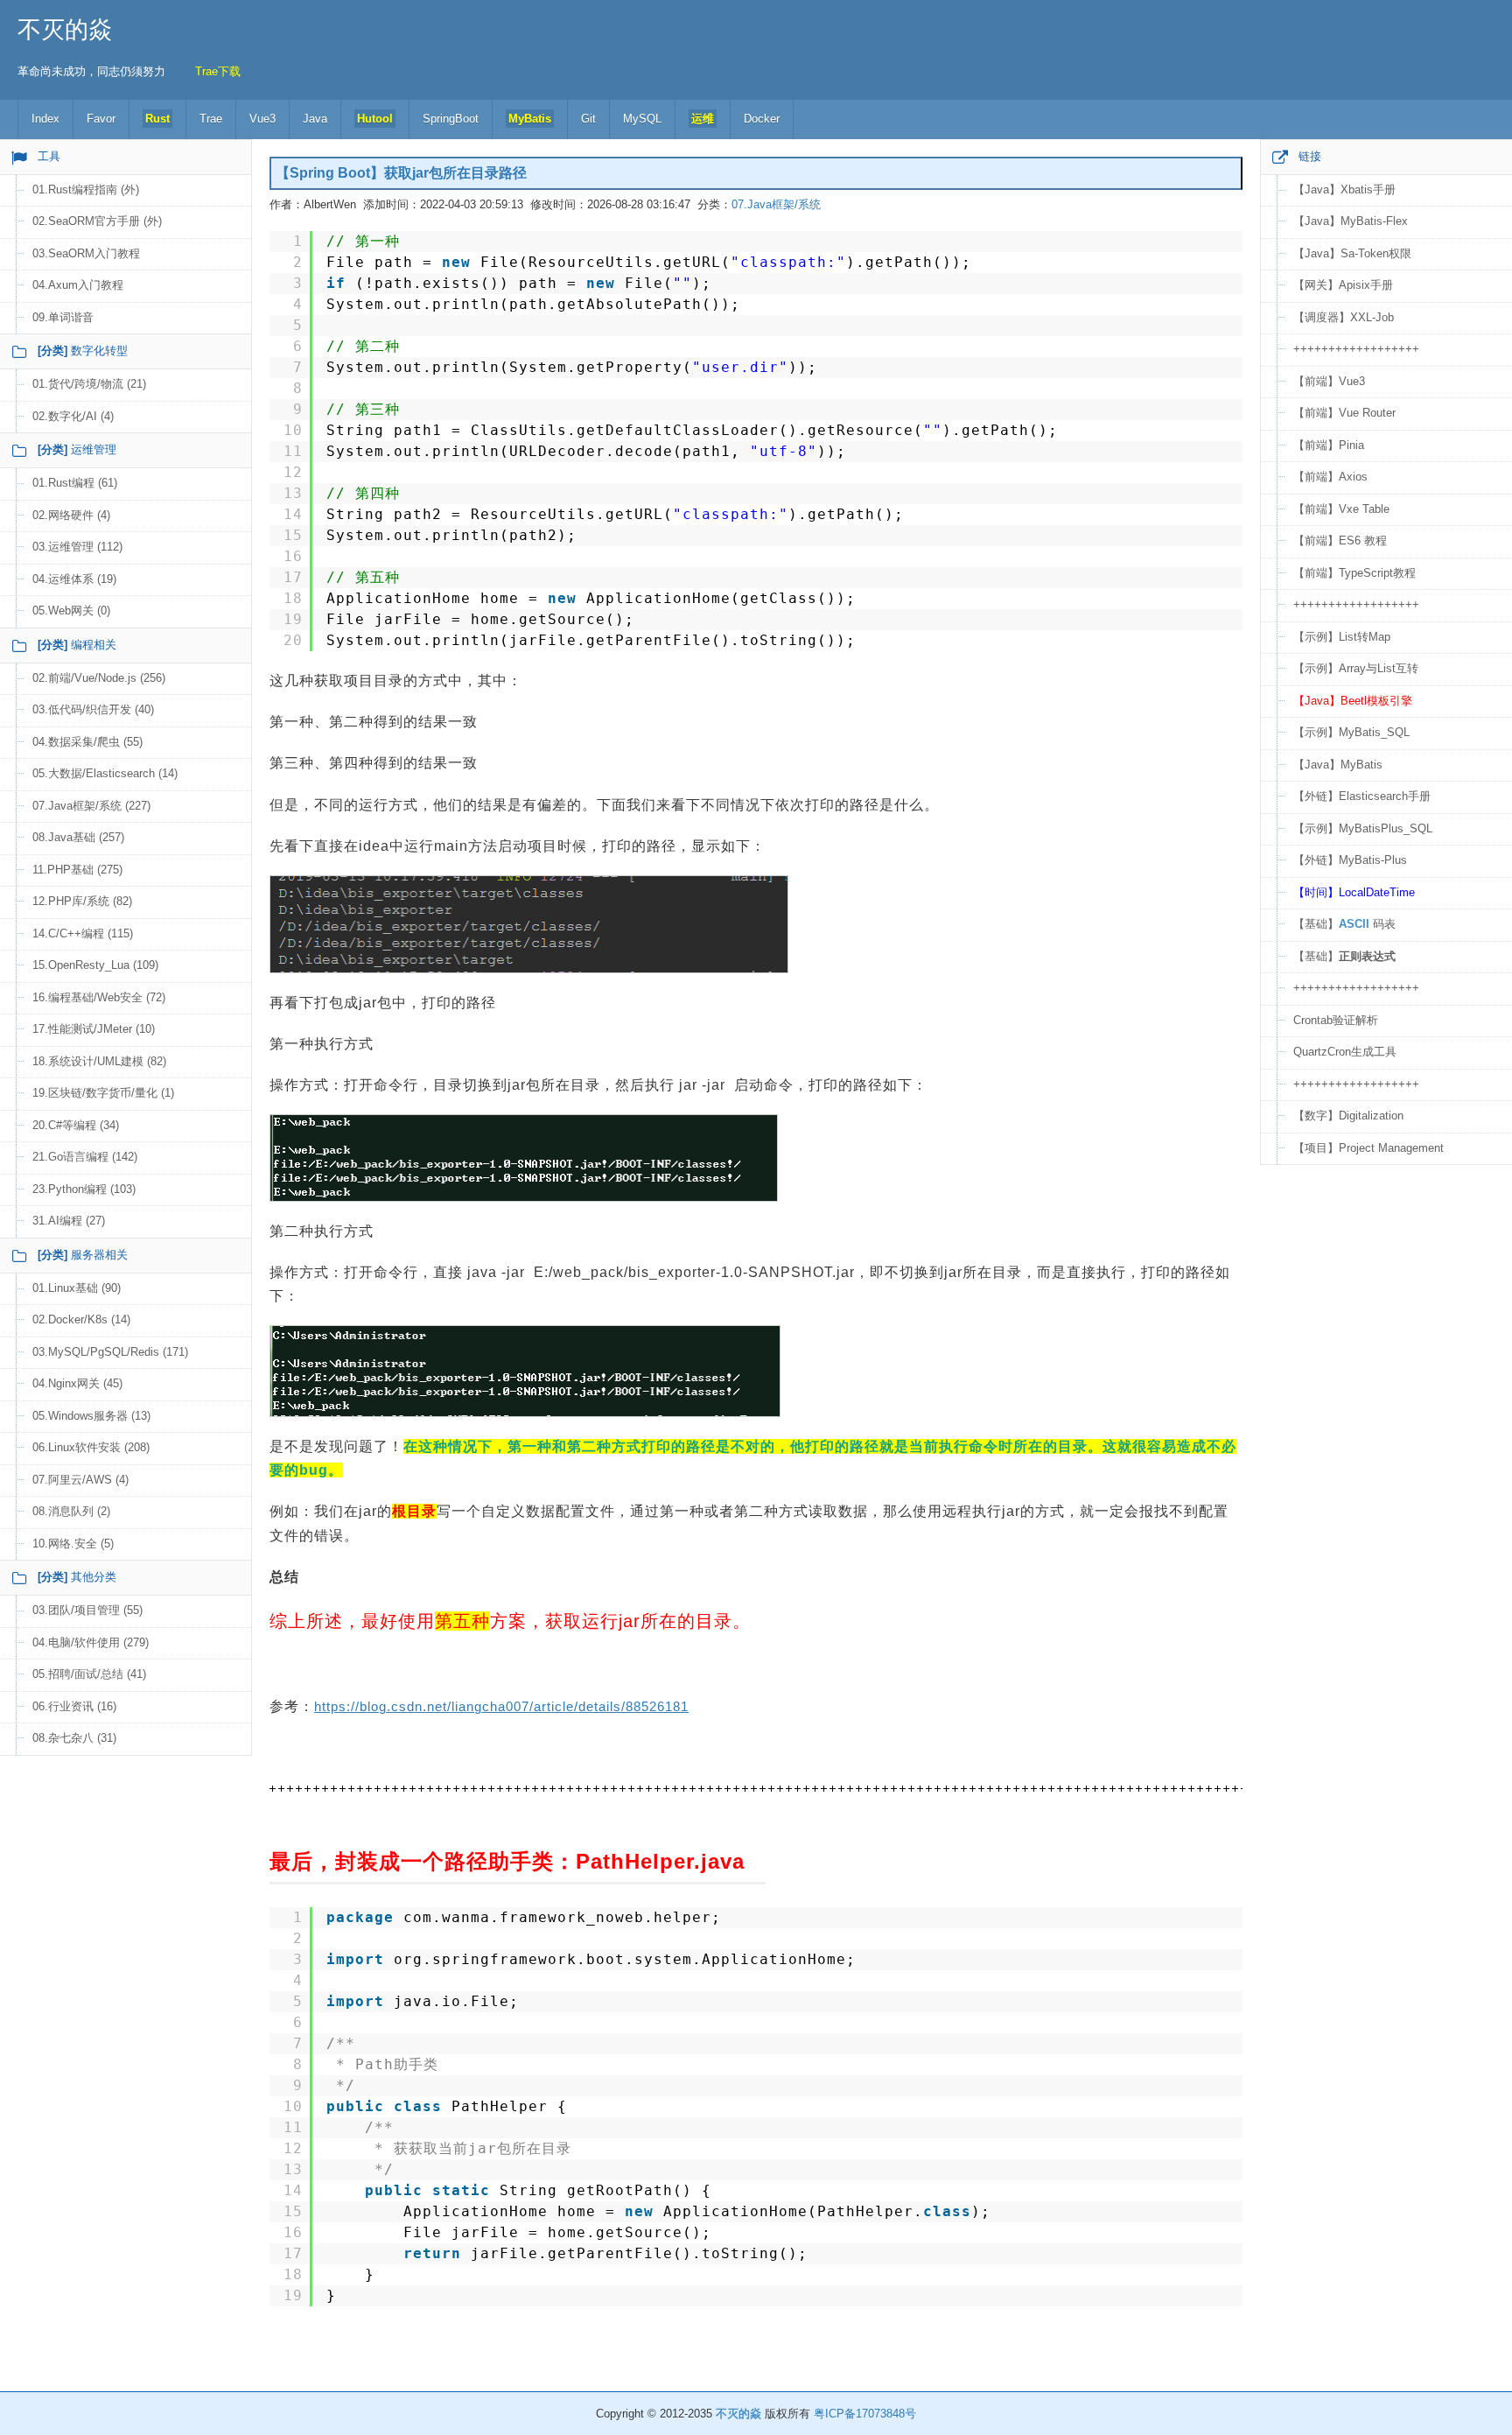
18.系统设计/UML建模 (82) (99, 1061)
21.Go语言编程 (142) (85, 1157)
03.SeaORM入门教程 (86, 253)
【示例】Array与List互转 (1356, 668)
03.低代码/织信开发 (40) (93, 709)
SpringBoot (451, 119)
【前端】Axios (1330, 477)
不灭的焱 (65, 30)
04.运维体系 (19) (74, 579)
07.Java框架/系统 (776, 204)
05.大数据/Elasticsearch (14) (105, 773)
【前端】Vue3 (1329, 381)
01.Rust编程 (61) (75, 483)
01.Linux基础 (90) (77, 1288)
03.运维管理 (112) (77, 547)
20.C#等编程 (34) (76, 1125)
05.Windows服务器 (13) (91, 1416)
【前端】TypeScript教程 (1354, 573)
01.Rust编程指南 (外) (86, 189)
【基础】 (1344, 956)
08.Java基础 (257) (78, 837)
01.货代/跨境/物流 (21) (89, 384)
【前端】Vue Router (1344, 413)
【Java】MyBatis (1338, 765)
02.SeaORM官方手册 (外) (97, 221)
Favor (101, 119)
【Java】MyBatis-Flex (1351, 221)
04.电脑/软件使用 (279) (91, 1642)
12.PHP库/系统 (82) (82, 901)
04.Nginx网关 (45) (77, 1383)
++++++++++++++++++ (1356, 349)
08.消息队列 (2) (71, 1511)
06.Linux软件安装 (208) (91, 1447)
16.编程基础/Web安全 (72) (99, 997)
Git (588, 119)
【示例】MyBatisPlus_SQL (1363, 828)
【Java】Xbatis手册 (1344, 189)
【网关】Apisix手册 (1343, 285)
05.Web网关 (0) (71, 611)
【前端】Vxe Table (1341, 509)
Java (315, 119)
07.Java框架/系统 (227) (91, 806)
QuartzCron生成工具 (1345, 1052)
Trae (211, 119)
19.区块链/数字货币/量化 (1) (103, 1093)
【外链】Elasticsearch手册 (1362, 796)
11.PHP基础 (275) (77, 870)
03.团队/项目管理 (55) (87, 1610)
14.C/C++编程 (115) (83, 933)
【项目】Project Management (1368, 1148)
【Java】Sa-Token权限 (1352, 253)
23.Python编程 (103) (84, 1189)
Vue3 (262, 119)
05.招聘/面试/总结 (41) (89, 1674)
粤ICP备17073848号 (865, 2414)
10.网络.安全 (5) (73, 1544)
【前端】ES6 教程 (1340, 540)
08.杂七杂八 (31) (74, 1738)
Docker (762, 119)
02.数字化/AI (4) (73, 416)
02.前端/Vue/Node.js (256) (99, 678)
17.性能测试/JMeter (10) (94, 1029)
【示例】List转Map (1342, 637)
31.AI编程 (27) (69, 1221)
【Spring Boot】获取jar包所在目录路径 (401, 173)
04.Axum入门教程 (78, 285)
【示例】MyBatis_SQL (1351, 732)
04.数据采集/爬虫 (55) (87, 742)
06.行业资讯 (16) (74, 1706)
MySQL (642, 119)
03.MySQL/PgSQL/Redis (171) (110, 1352)
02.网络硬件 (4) (71, 515)
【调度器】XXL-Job (1344, 317)
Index (45, 119)
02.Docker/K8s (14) (81, 1319)
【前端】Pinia (1329, 445)
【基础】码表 (1344, 924)
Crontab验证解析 (1336, 1020)
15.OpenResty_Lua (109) (95, 965)
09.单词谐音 (63, 317)
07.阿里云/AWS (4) (80, 1480)
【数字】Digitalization (1348, 1116)
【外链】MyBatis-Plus (1350, 860)
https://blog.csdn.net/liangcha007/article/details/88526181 (501, 1706)
